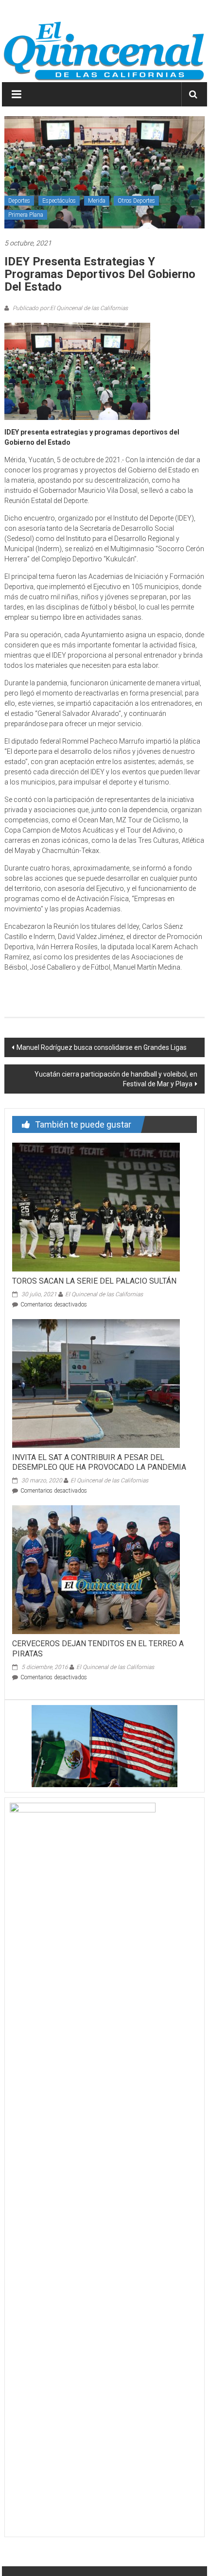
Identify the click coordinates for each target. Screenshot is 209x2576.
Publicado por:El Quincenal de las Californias (70, 308)
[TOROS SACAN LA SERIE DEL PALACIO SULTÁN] (96, 1206)
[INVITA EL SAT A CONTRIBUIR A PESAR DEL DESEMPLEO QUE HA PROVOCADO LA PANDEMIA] (96, 1383)
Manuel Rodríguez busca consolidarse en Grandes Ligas (102, 1047)
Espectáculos (59, 201)
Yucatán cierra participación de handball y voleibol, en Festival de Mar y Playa (116, 1079)
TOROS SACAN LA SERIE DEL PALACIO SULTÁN (94, 1281)
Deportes (19, 201)
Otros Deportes (136, 201)
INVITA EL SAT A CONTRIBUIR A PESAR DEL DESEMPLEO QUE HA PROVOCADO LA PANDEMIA (99, 1462)
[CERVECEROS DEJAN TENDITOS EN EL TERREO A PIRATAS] (96, 1569)
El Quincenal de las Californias (104, 1294)
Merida (97, 201)
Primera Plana (26, 215)
